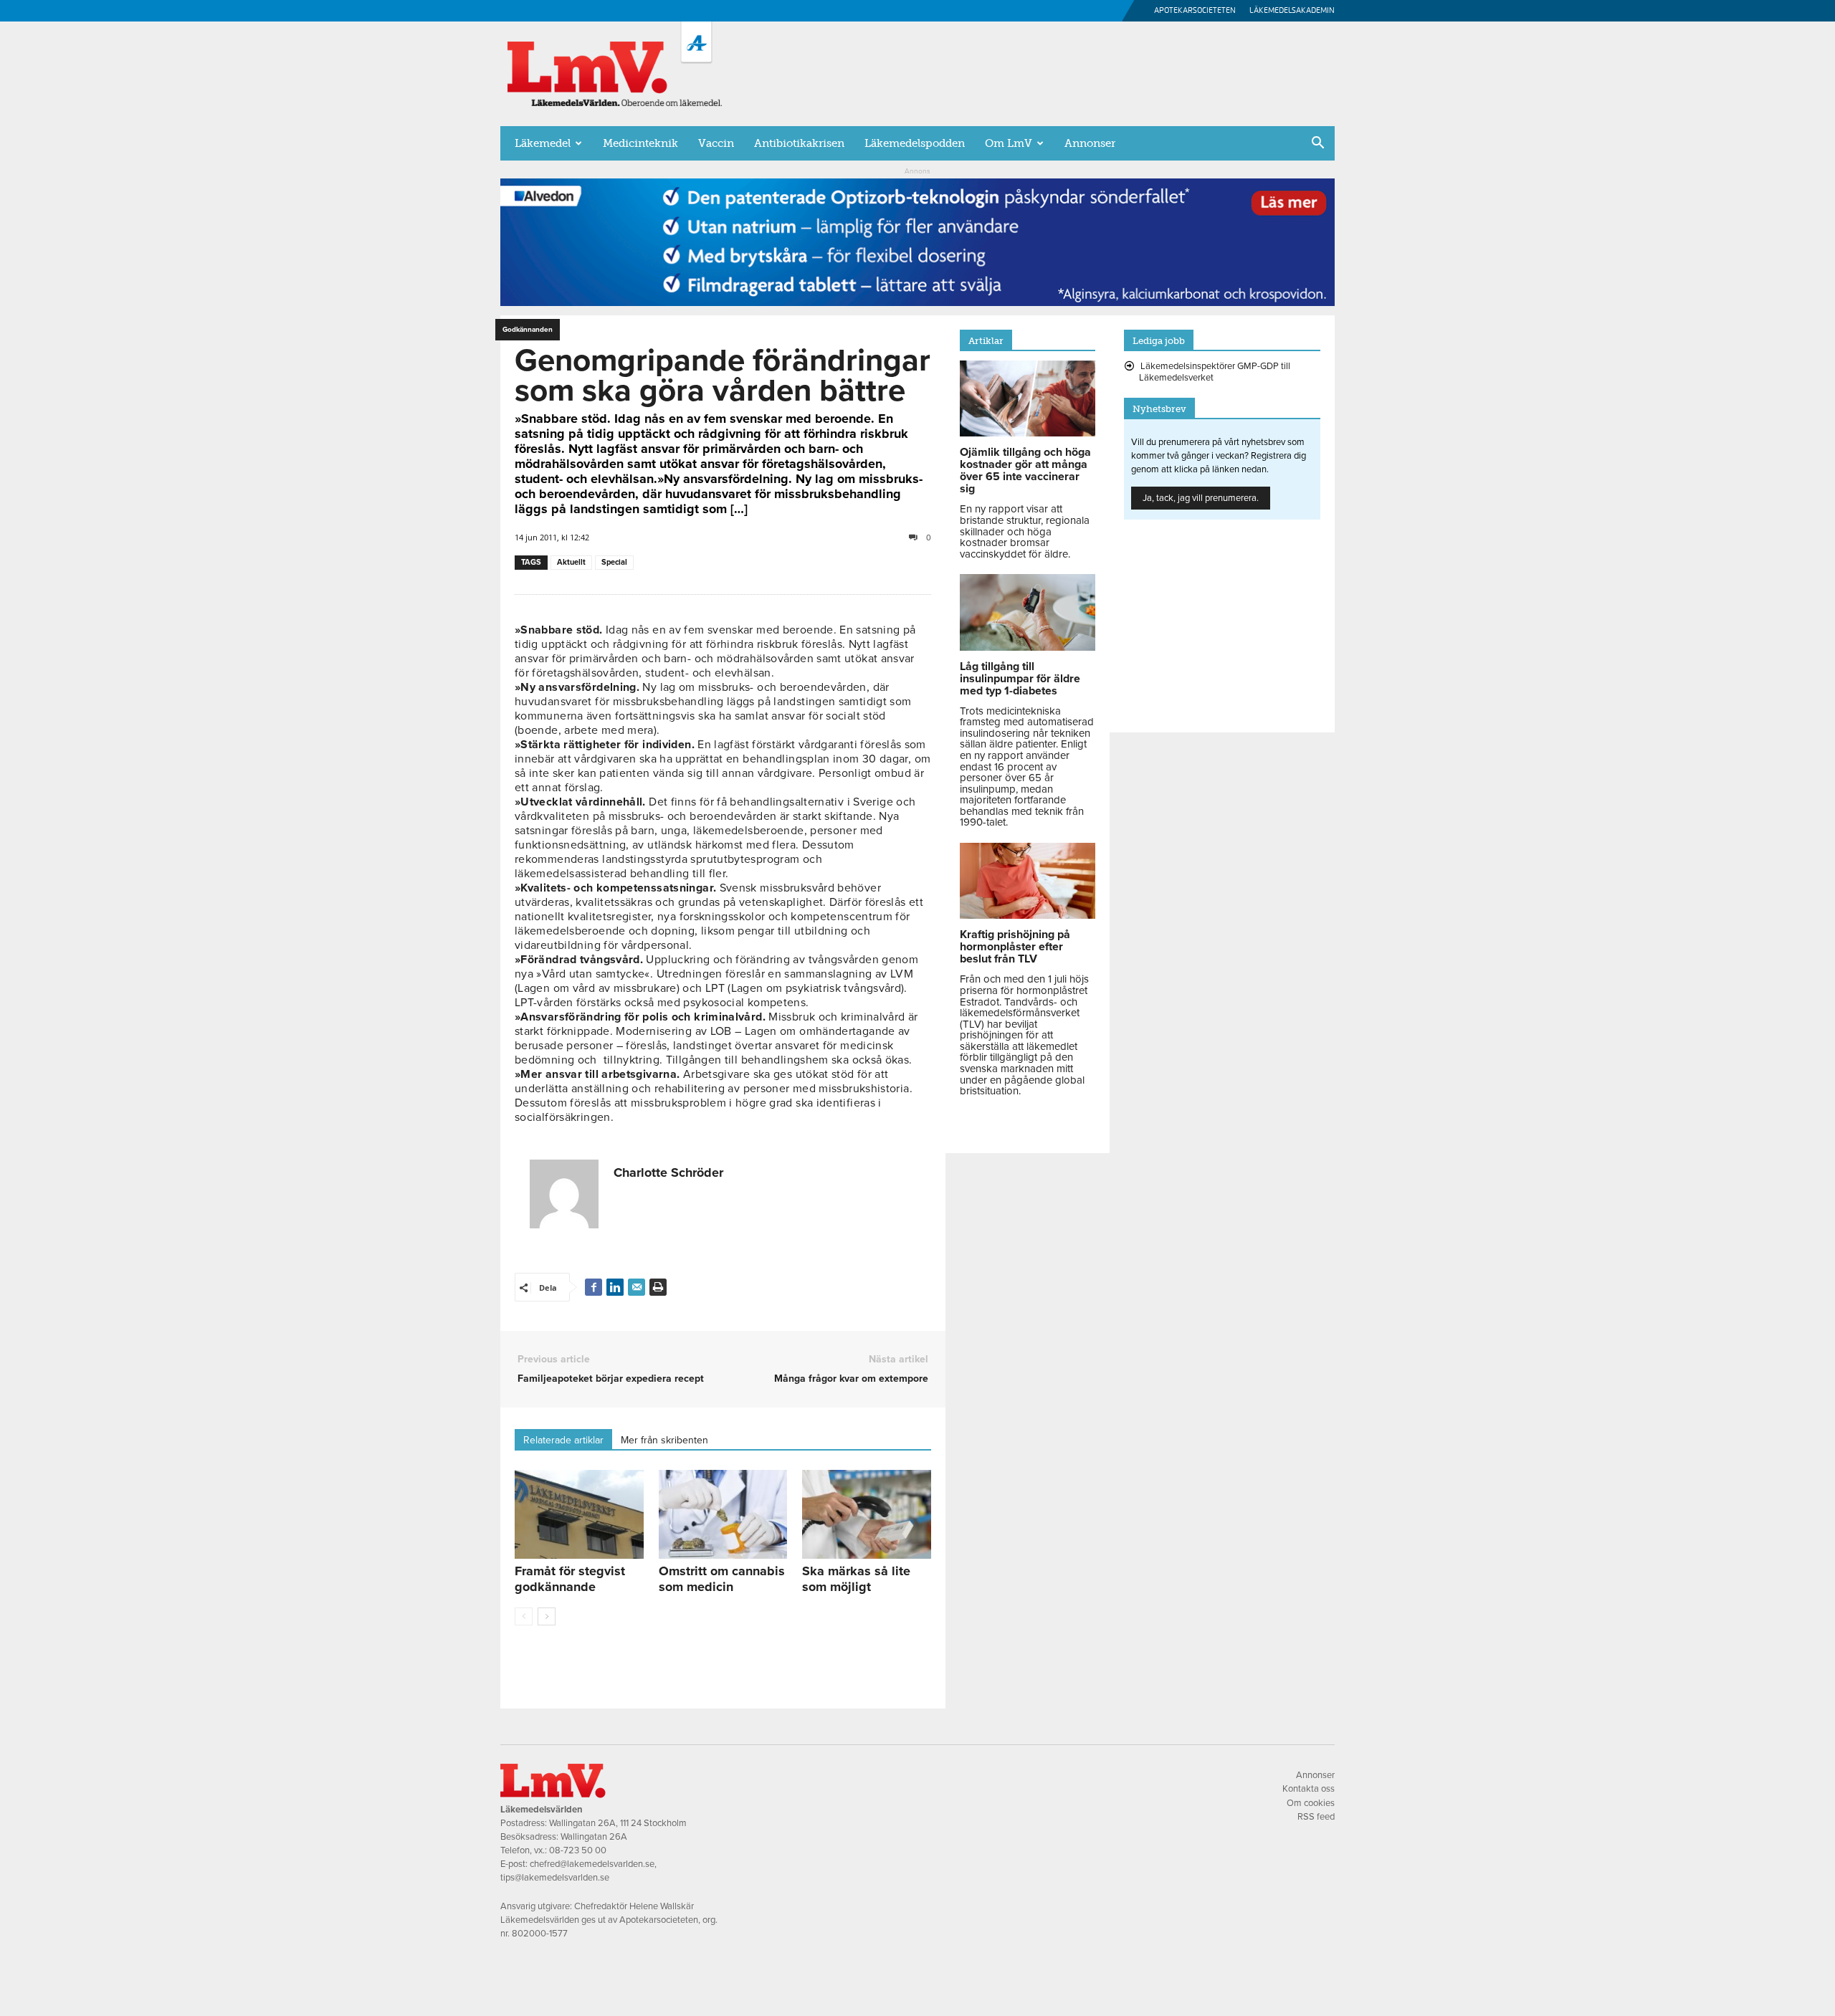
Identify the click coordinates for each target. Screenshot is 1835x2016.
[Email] (637, 1287)
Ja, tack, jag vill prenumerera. (1201, 498)
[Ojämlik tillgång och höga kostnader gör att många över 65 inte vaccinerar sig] (1028, 433)
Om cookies (1311, 1803)
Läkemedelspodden (915, 143)
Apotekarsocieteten (1195, 10)
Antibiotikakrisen (799, 143)
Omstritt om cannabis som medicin (722, 1579)
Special (614, 562)
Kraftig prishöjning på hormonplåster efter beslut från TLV (1015, 947)
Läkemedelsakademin (1292, 10)
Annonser (1090, 143)
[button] (1317, 144)
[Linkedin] (615, 1287)
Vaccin (716, 143)
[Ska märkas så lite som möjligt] (867, 1514)
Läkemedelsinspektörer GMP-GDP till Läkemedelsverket (1215, 372)
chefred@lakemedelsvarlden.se (592, 1864)
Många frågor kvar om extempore (851, 1379)
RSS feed (1316, 1817)
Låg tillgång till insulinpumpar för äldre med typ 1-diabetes (1020, 679)
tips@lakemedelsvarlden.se (555, 1878)
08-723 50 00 (578, 1850)
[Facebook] (594, 1287)
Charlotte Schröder (668, 1172)
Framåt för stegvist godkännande (570, 1579)
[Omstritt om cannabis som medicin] (723, 1514)
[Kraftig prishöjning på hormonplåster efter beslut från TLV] (1028, 915)
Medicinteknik (640, 143)
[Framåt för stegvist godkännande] (579, 1514)
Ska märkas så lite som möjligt (856, 1579)
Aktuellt (571, 562)
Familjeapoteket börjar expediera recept (611, 1379)
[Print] (658, 1287)
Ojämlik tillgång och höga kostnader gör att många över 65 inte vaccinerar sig (1025, 470)
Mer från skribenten (664, 1440)
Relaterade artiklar (563, 1440)
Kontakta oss (1309, 1789)
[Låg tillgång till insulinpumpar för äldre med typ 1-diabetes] (1028, 647)
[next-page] (547, 1616)
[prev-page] (524, 1616)
